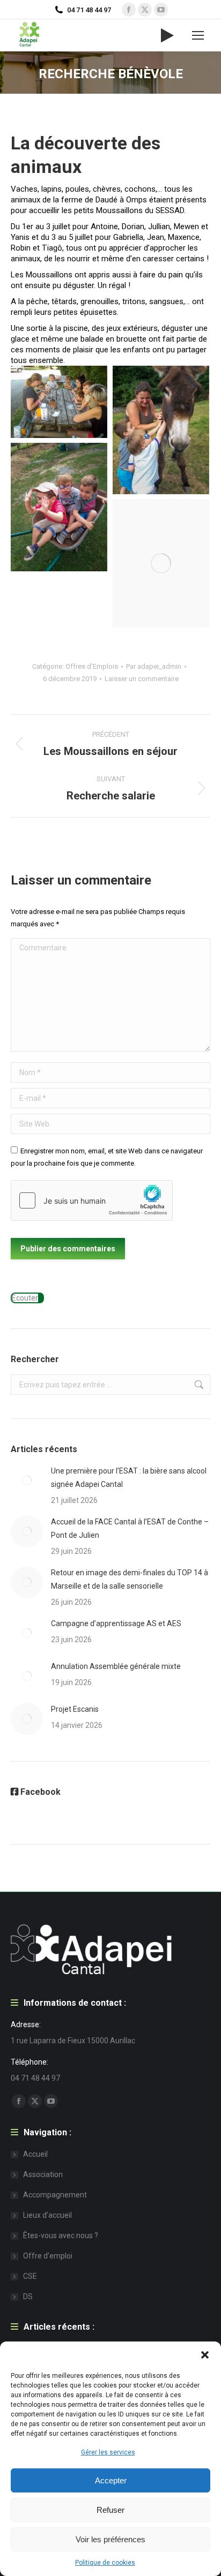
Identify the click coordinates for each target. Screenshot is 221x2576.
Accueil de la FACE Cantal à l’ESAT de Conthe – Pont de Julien (130, 1528)
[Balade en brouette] (59, 507)
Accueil (35, 2154)
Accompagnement (55, 2195)
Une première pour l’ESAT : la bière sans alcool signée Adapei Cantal (129, 1478)
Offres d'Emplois (92, 666)
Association (43, 2174)
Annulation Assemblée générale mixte (116, 1666)
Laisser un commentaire (142, 679)
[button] (205, 2355)
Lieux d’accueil (47, 2215)
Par (154, 666)
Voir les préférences (110, 2539)
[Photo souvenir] (161, 563)
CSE (30, 2276)
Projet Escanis (75, 1709)
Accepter (111, 2480)
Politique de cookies (105, 2563)
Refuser (110, 2510)
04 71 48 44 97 (89, 10)
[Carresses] (161, 430)
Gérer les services (108, 2452)
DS (28, 2297)
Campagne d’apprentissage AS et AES (116, 1623)
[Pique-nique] (59, 402)
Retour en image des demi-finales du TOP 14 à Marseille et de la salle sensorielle (130, 1579)
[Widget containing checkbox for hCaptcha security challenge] (92, 1200)
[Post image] (27, 1480)
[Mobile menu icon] (198, 35)
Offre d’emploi (48, 2256)
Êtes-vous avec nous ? (61, 2235)
